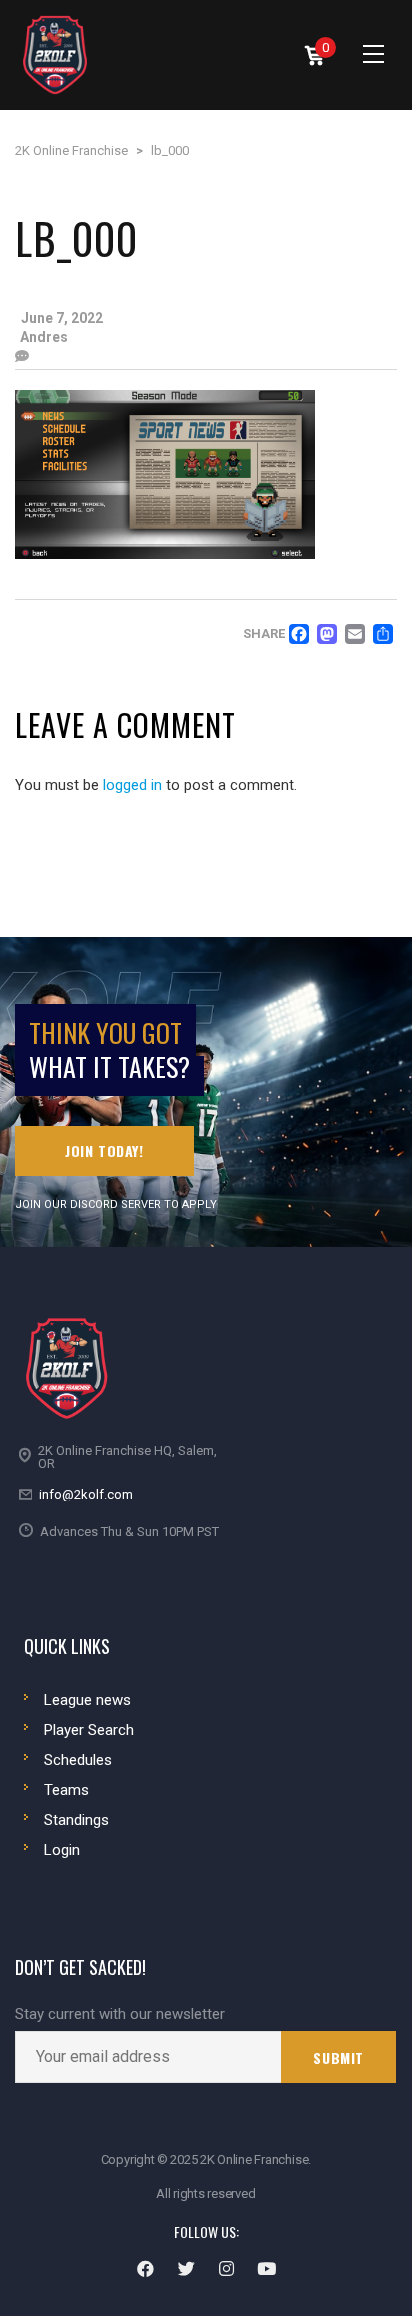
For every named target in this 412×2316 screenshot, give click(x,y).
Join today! (104, 1150)
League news (87, 1700)
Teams (66, 1790)
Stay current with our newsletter (120, 2014)
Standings (76, 1820)
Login (62, 1850)
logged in (132, 785)
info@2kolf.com (86, 1494)
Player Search (89, 1730)
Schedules (78, 1760)
